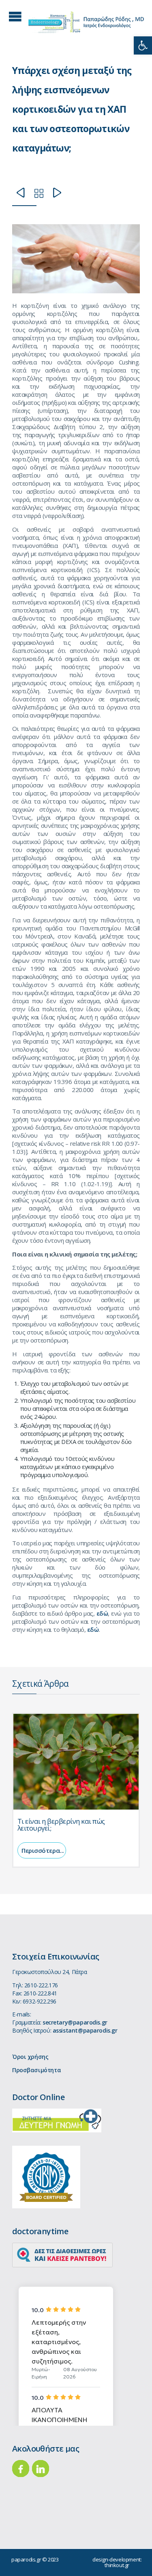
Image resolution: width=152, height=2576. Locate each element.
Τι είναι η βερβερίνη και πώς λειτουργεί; (61, 1825)
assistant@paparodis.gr (85, 2030)
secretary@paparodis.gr (75, 2022)
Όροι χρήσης (30, 2057)
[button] (143, 45)
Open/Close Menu (15, 16)
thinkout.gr (117, 2565)
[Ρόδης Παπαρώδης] (86, 22)
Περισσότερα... (43, 1850)
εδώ (102, 1613)
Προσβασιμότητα (36, 2070)
